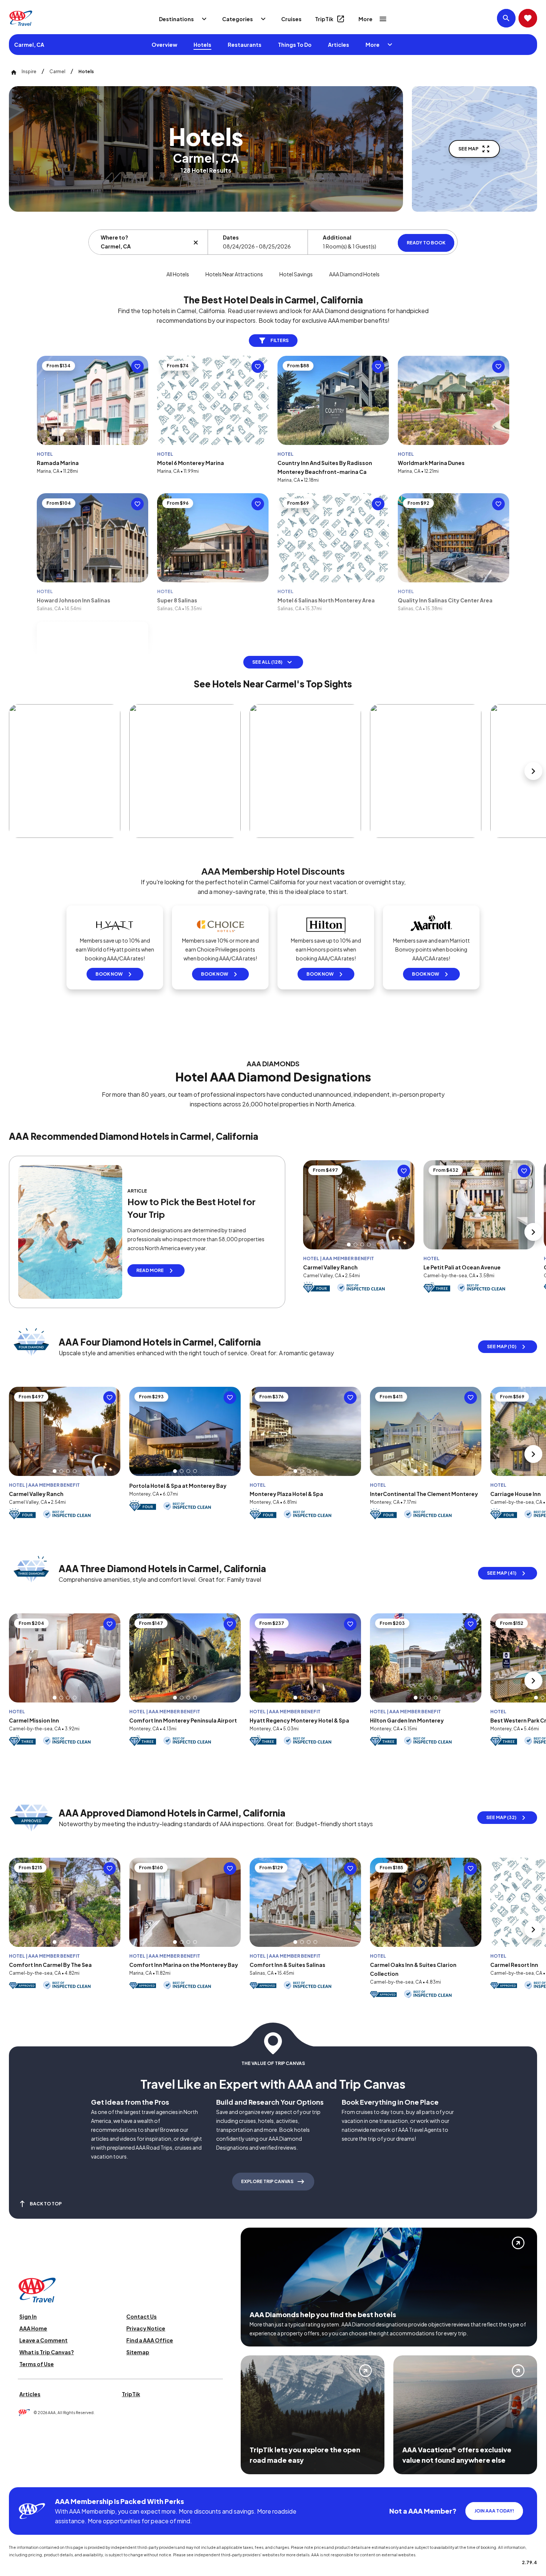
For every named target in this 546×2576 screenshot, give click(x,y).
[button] (349, 1245)
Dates (231, 237)
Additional (337, 237)
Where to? (114, 237)
